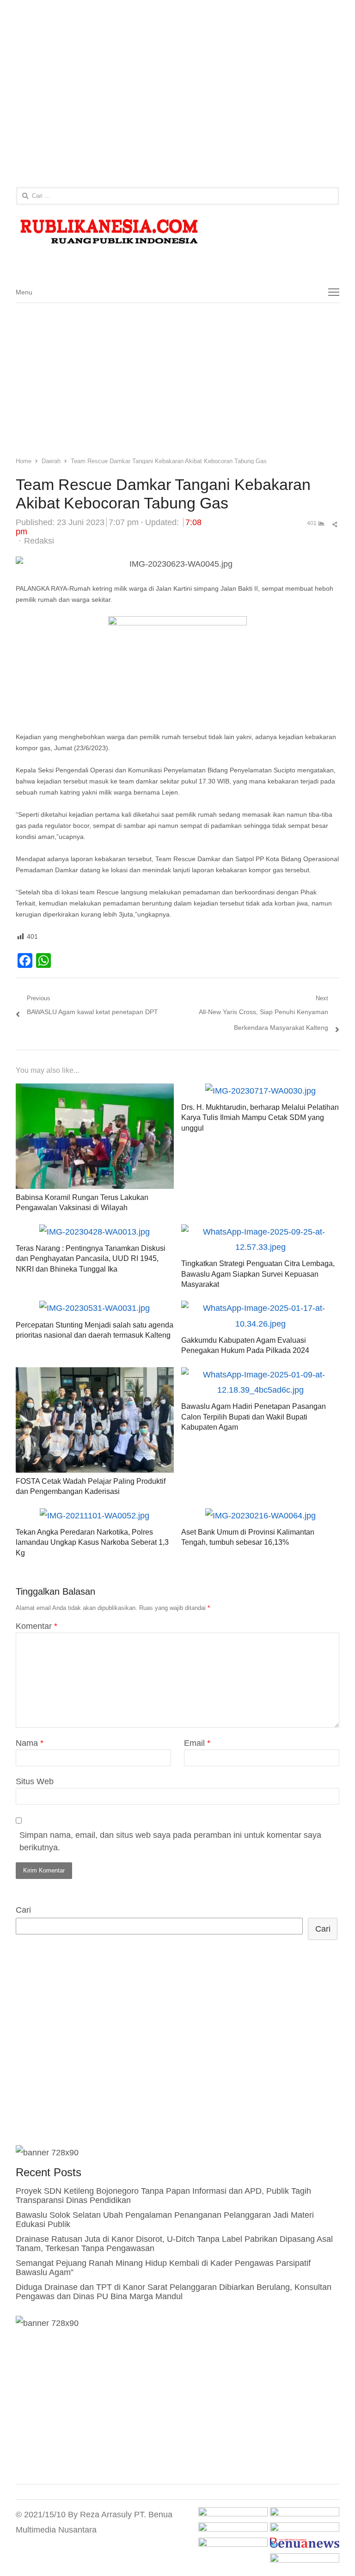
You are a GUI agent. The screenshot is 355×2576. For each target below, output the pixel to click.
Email (197, 1743)
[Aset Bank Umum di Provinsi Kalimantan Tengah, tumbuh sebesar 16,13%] (260, 1516)
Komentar (37, 1626)
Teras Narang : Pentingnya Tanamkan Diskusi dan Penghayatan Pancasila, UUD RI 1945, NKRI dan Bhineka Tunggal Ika (91, 1259)
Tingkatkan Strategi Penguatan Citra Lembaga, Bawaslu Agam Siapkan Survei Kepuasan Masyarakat (258, 1274)
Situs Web (35, 1781)
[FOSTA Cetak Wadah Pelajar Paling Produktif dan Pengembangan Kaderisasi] (95, 1375)
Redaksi (39, 541)
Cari (23, 1910)
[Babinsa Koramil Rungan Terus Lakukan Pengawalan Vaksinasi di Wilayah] (95, 1091)
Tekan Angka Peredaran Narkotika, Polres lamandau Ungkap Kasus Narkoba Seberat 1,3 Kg (92, 1542)
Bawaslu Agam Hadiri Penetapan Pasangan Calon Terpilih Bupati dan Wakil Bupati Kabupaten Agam (254, 1417)
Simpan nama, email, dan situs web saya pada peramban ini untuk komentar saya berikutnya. (170, 1841)
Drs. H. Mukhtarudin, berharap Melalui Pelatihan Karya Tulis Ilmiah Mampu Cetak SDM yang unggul (260, 1118)
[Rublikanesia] (178, 232)
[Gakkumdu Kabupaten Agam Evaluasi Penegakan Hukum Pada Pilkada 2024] (260, 1308)
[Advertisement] (177, 95)
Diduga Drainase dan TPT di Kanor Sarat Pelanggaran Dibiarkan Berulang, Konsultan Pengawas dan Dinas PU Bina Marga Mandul (174, 2292)
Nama (30, 1743)
